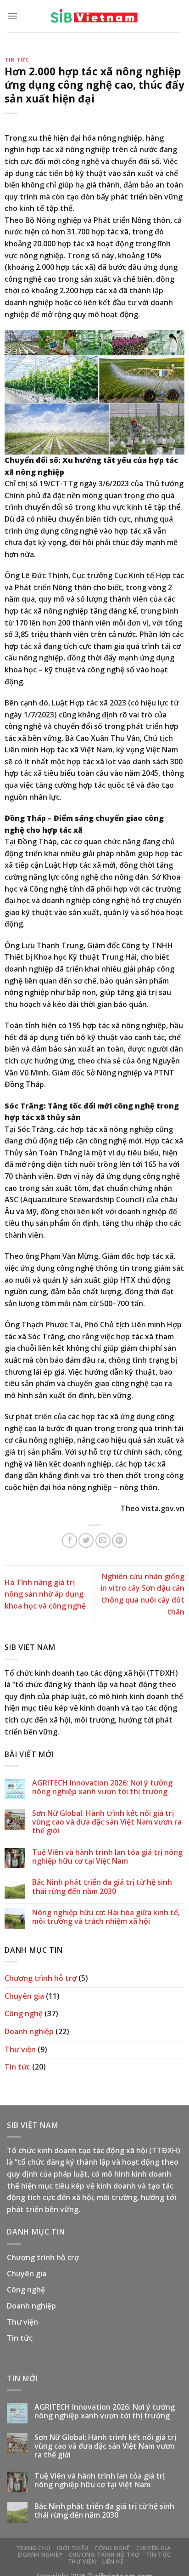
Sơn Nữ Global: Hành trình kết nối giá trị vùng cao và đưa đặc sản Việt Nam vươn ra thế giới (107, 1822)
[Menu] (12, 16)
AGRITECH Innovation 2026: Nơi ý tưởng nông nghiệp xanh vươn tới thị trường (102, 1787)
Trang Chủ (33, 2548)
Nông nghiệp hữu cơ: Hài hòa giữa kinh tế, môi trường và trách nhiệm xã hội (106, 1917)
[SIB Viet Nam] (94, 16)
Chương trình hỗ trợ (41, 1978)
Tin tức (17, 60)
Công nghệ (24, 2013)
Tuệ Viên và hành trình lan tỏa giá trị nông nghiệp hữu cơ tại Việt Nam (107, 1857)
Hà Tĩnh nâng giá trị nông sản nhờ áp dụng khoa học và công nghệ (45, 1594)
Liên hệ (113, 2562)
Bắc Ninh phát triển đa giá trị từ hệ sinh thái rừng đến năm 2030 (102, 1887)
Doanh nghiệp (29, 2031)
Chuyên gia (24, 1996)
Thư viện (20, 2049)
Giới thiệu (73, 2548)
